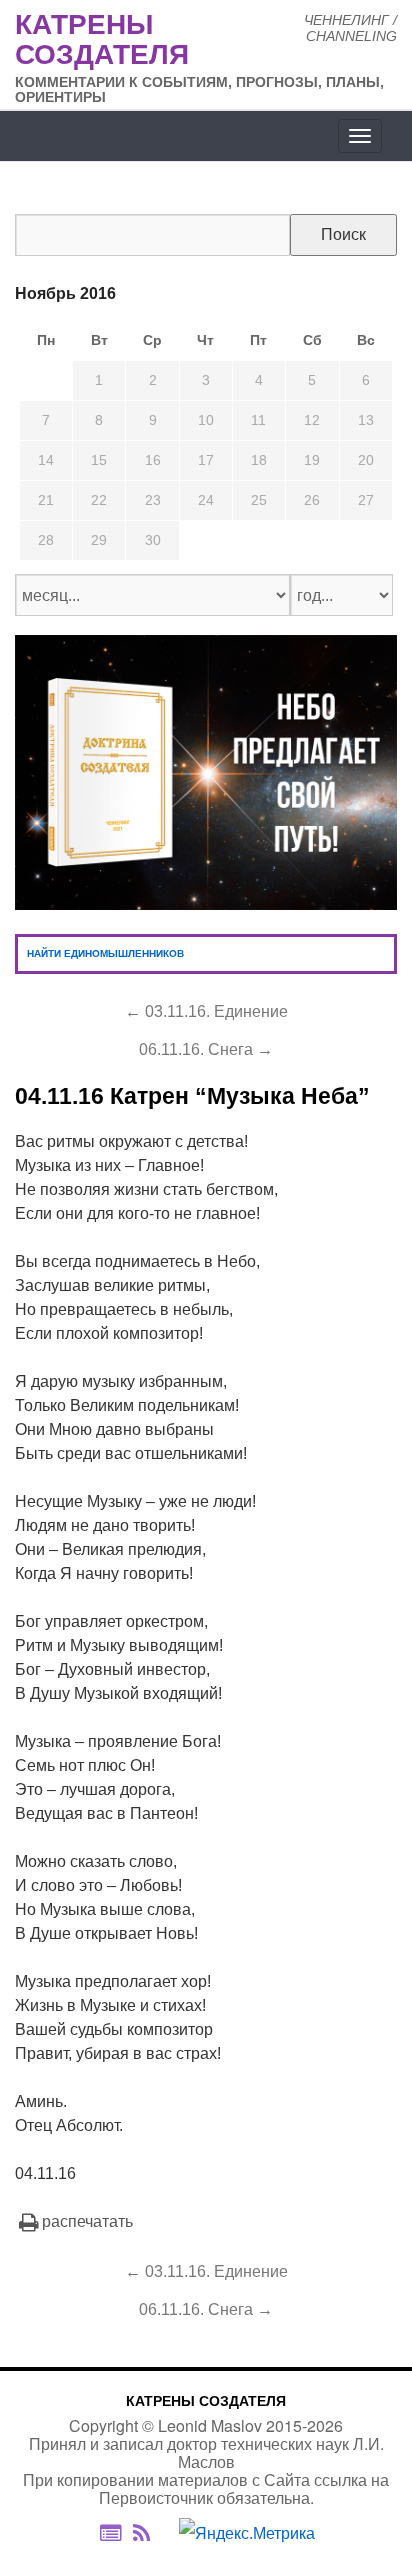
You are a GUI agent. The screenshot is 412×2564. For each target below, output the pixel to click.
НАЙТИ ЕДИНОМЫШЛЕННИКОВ (105, 953)
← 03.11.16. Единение (206, 1011)
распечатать (87, 2221)
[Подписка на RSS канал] (151, 2533)
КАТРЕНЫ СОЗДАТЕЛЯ (206, 2401)
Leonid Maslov (210, 2425)
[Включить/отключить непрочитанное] (110, 2532)
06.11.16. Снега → (206, 1049)
